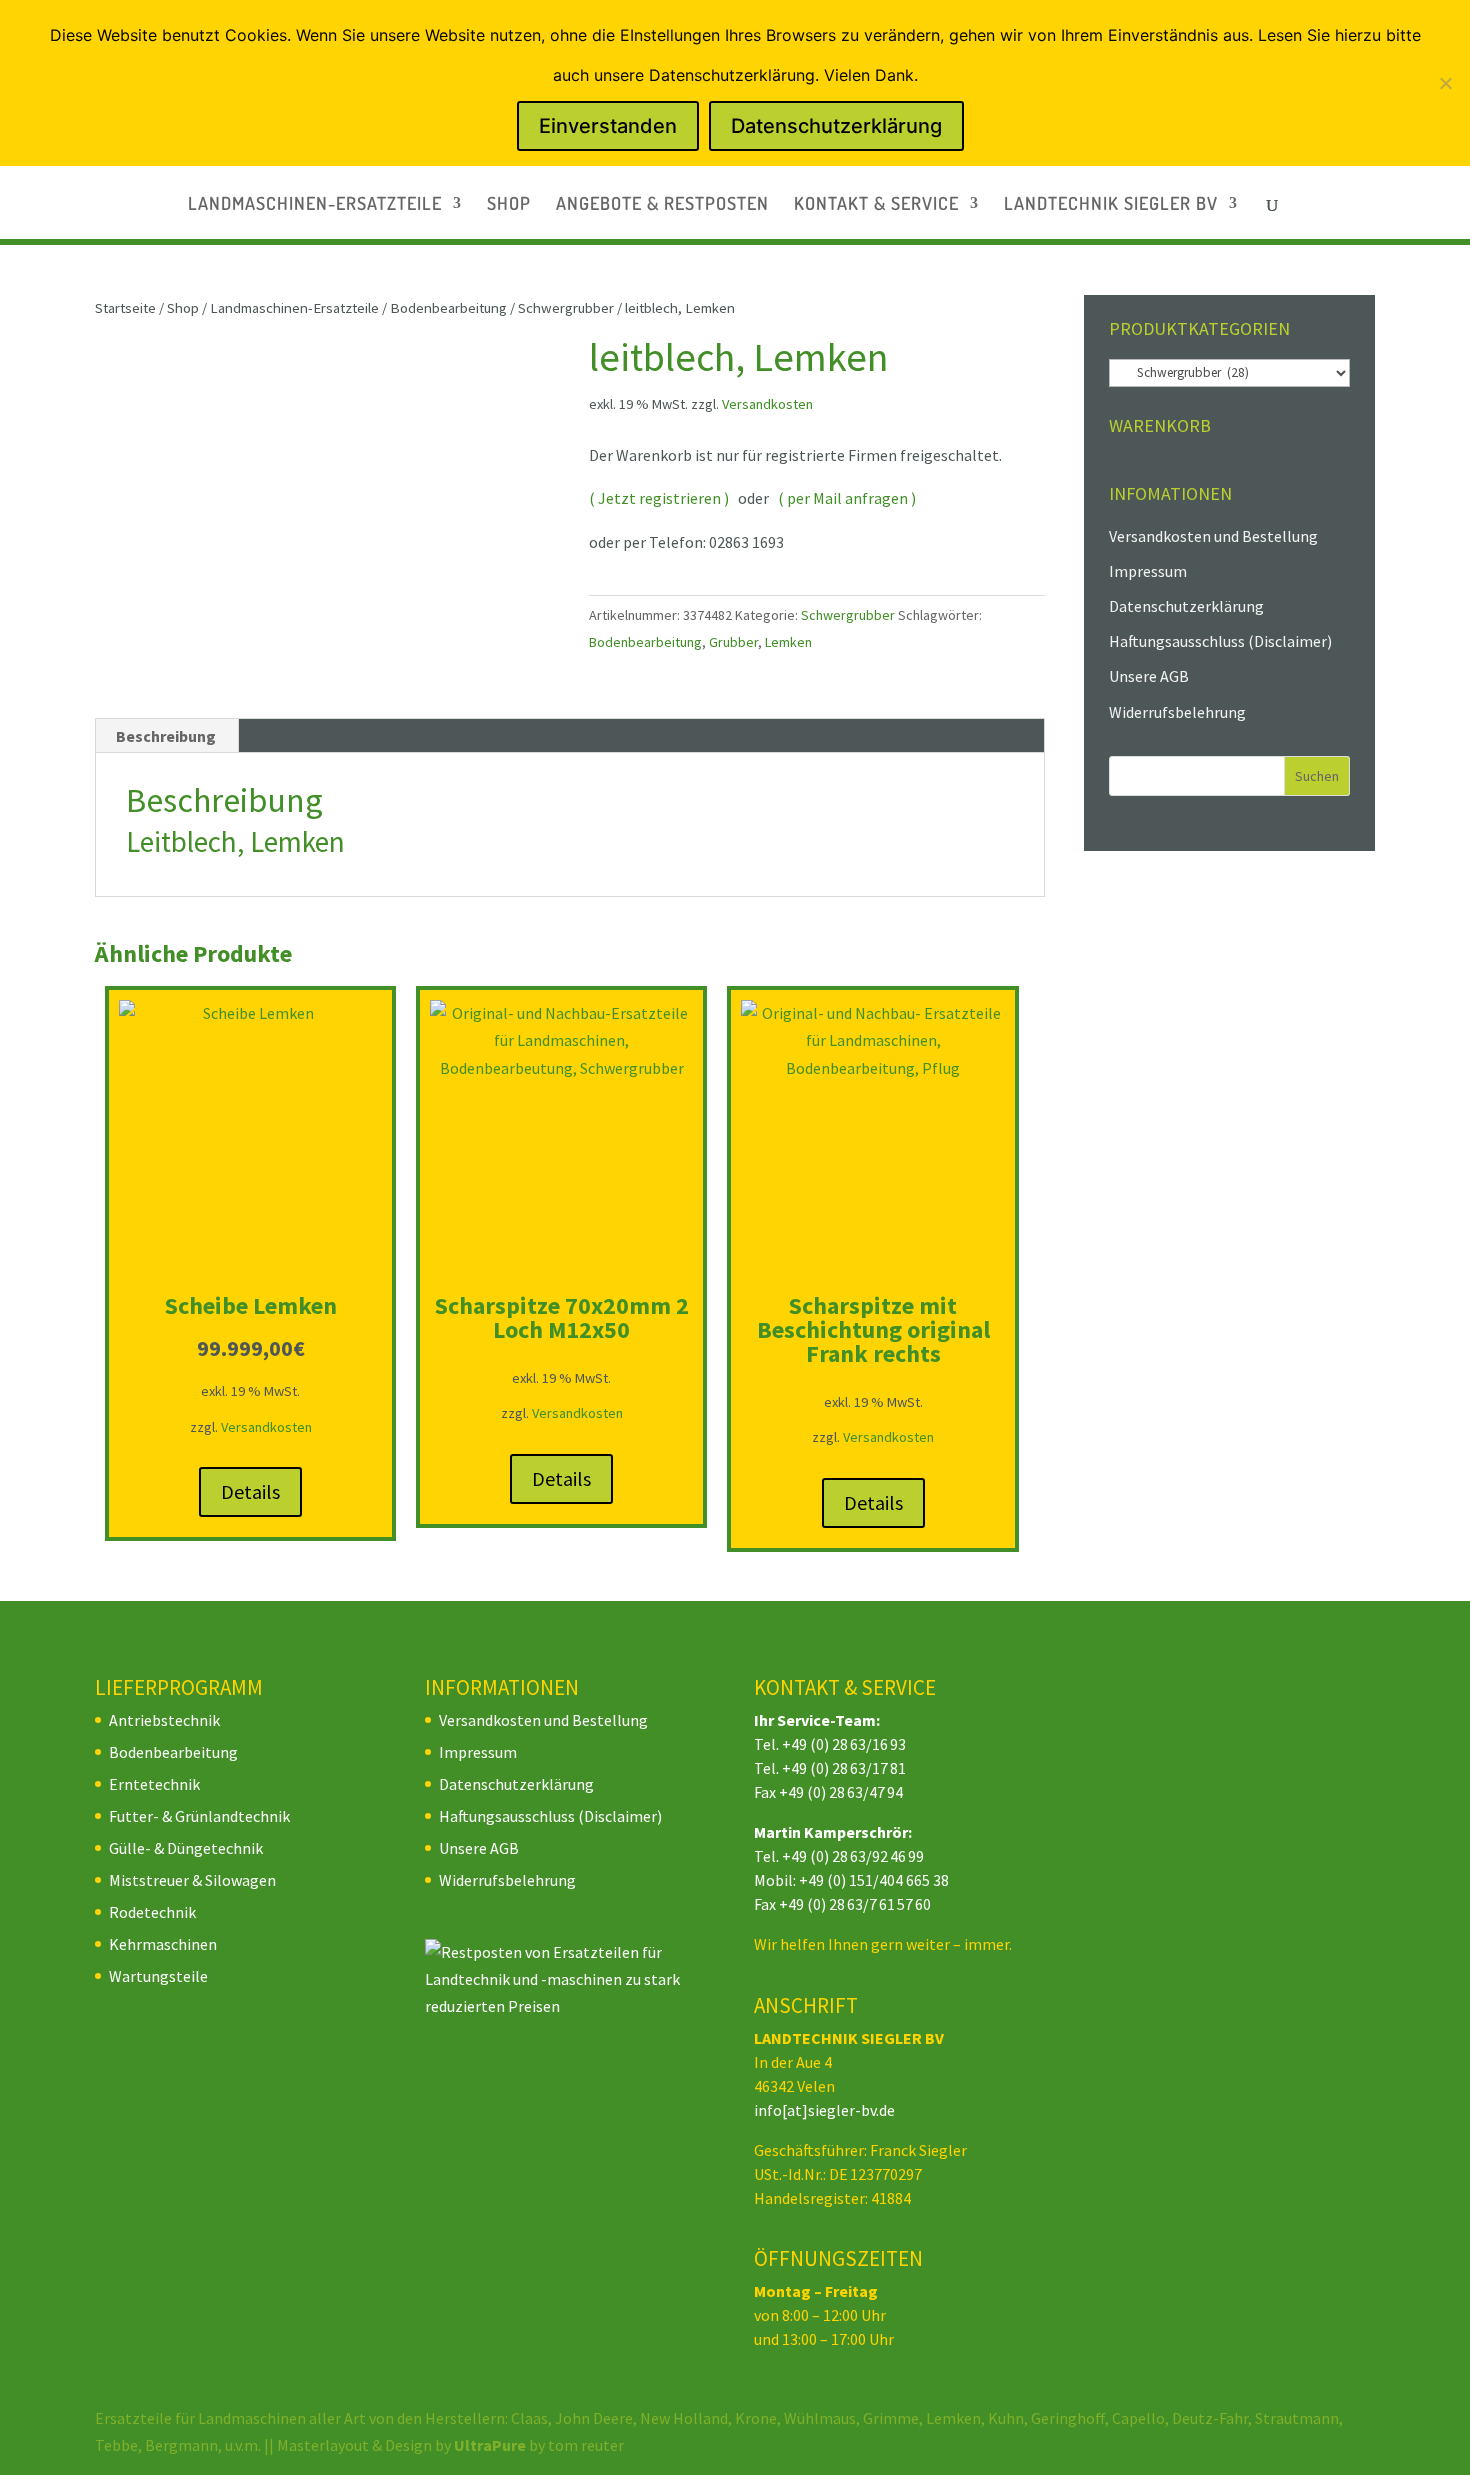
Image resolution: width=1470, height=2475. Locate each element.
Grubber (733, 642)
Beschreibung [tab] (166, 736)
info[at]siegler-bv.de (824, 2110)
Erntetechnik (154, 1784)
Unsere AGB (1149, 676)
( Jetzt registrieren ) (659, 498)
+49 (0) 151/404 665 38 (874, 1880)
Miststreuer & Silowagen (192, 1880)
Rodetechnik (152, 1912)
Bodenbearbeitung (448, 308)
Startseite (125, 308)
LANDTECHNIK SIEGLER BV (1111, 205)
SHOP (509, 205)
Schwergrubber (566, 308)
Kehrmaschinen (163, 1944)
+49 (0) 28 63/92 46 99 (853, 1856)
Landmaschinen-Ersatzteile (294, 308)
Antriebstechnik (164, 1720)
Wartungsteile (158, 1976)
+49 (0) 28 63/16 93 (844, 1744)
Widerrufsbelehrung (1177, 712)
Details (250, 1491)
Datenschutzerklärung (1186, 606)
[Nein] (1445, 83)
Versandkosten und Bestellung (1213, 536)
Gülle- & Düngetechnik (186, 1848)
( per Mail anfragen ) (847, 498)
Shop (183, 308)
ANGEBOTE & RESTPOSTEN (662, 205)
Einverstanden (608, 126)
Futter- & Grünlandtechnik (199, 1816)
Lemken (788, 642)
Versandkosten (767, 404)
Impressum (1148, 571)
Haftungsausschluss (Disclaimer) (1220, 641)
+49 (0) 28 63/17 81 (844, 1768)
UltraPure (491, 2445)
